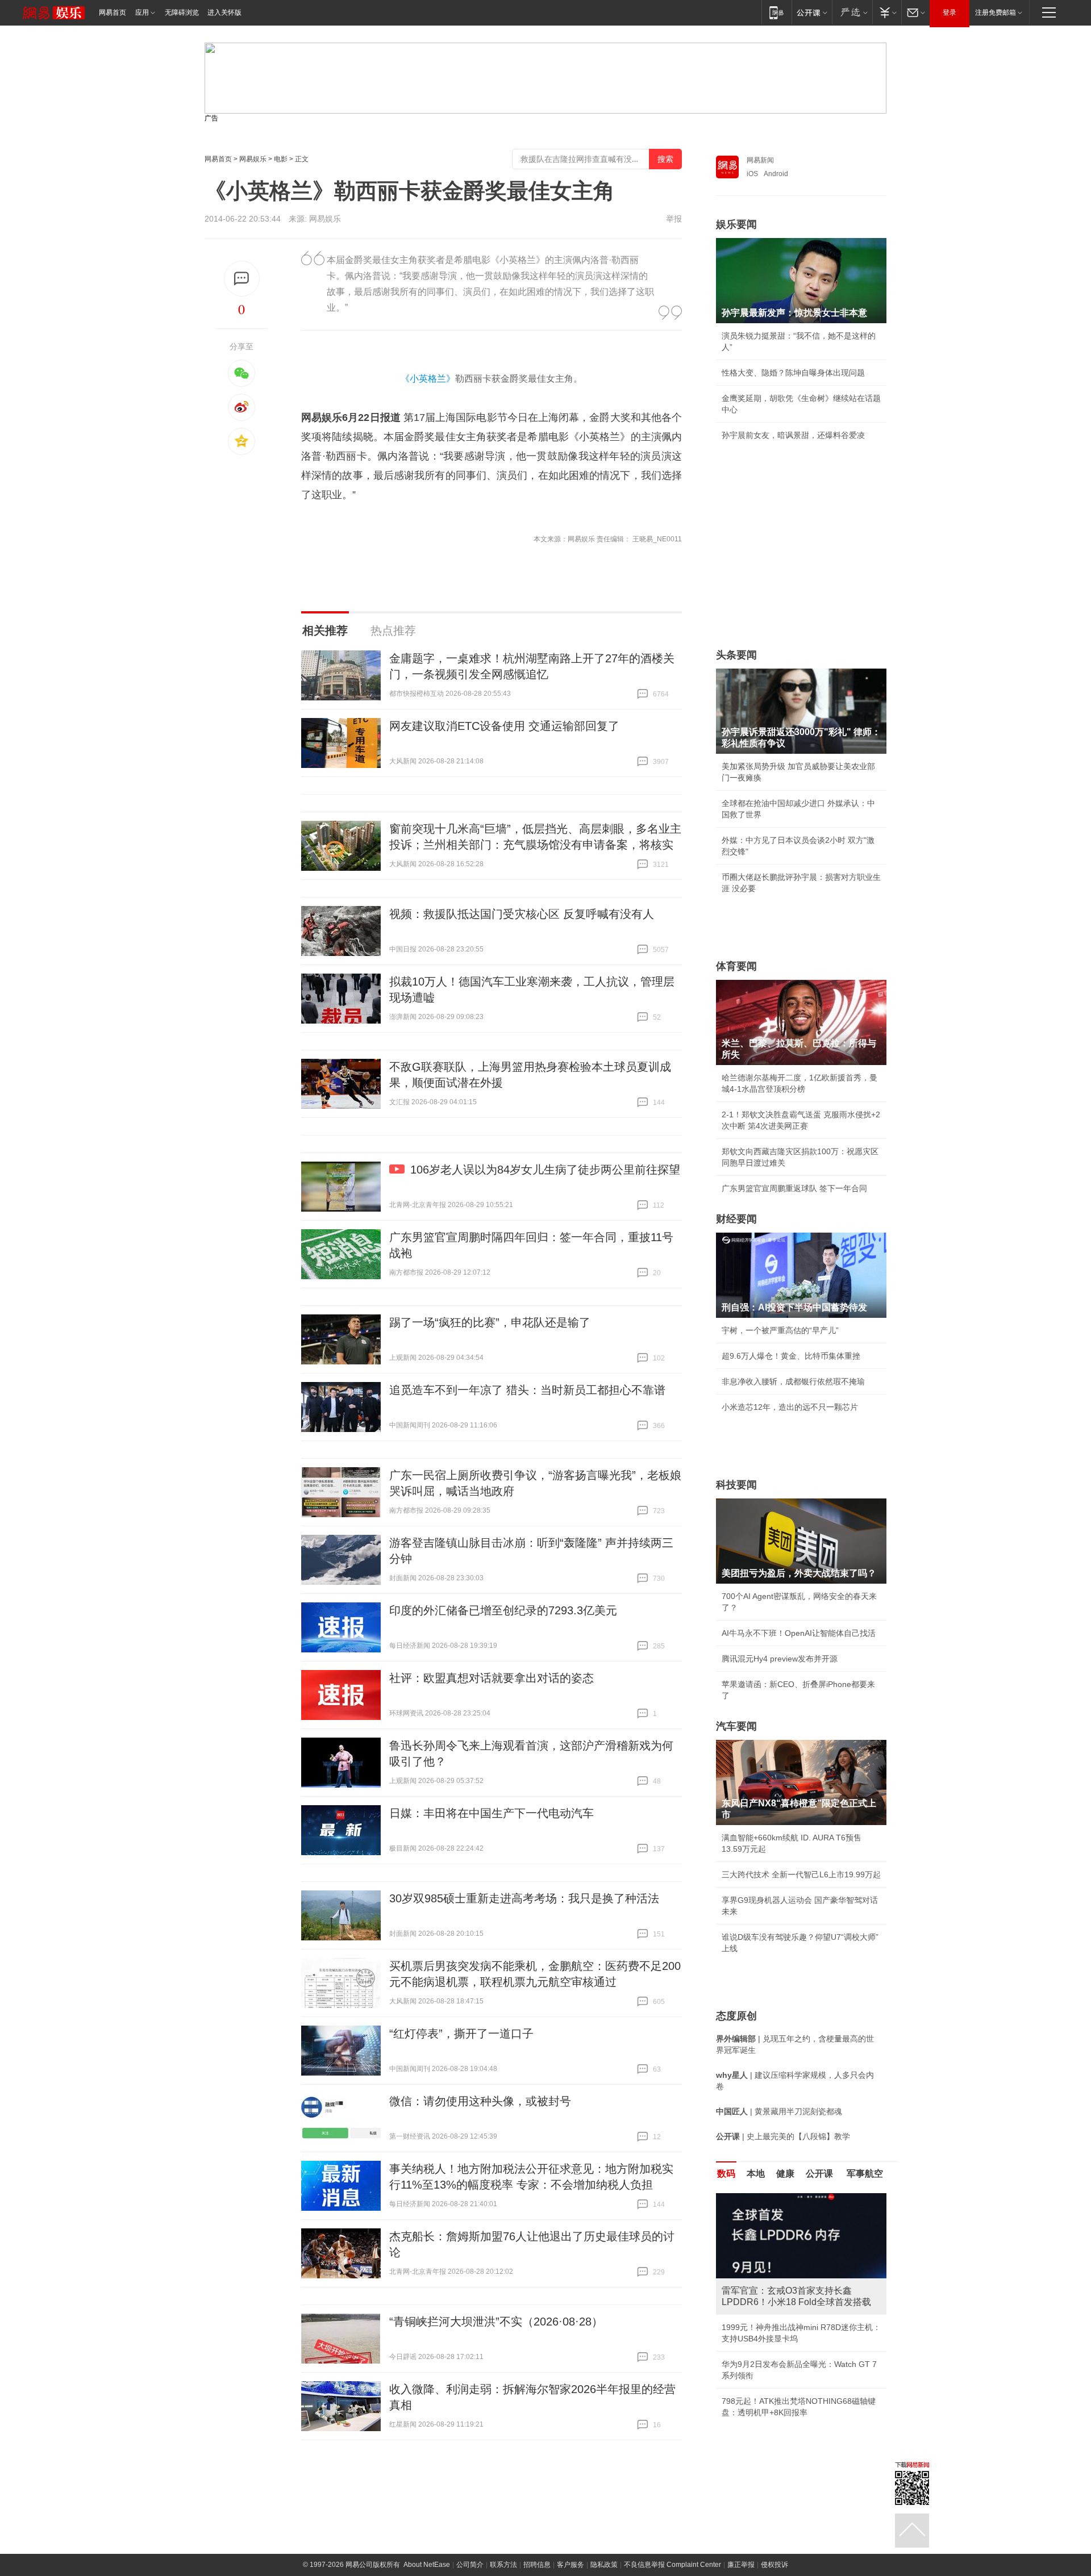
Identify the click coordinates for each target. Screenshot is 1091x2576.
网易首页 (113, 12)
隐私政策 (604, 2565)
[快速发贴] (242, 279)
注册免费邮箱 (996, 12)
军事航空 (865, 2174)
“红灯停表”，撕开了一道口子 (461, 2034)
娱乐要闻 (736, 224)
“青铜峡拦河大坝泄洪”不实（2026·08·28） (496, 2322)
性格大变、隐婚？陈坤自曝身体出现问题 (793, 373)
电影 (281, 159)
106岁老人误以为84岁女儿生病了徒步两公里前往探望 (545, 1170)
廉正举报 (741, 2565)
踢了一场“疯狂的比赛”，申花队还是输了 (490, 1322)
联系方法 (503, 2565)
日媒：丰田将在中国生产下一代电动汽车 (492, 1813)
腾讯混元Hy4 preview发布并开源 (780, 1659)
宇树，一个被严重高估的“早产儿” (780, 1330)
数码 (726, 2174)
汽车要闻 (736, 1726)
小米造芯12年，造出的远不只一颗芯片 (790, 1407)
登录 (950, 12)
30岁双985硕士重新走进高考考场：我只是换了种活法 (524, 1898)
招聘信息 (537, 2565)
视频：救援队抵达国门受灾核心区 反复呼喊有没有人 (522, 914)
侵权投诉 (774, 2565)
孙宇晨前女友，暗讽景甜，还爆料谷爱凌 (793, 435)
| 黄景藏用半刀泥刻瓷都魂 (779, 2111)
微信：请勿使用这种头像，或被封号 (480, 2101)
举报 (674, 219)
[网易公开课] (812, 12)
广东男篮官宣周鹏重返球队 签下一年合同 (794, 1188)
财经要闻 (736, 1219)
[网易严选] (852, 12)
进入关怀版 (224, 12)
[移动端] (776, 12)
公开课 (819, 2174)
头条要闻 (736, 655)
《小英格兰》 (428, 379)
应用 (142, 12)
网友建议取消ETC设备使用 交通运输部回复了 (504, 726)
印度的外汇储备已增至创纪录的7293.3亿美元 (503, 1610)
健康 (785, 2174)
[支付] (887, 12)
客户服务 (571, 2565)
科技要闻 (736, 1485)
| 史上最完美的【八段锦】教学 (783, 2136)
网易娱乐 (253, 159)
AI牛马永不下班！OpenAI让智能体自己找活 (799, 1633)
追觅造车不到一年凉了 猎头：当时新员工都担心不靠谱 (527, 1390)
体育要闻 (736, 966)
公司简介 (470, 2565)
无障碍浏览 (182, 12)
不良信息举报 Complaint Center (672, 2565)
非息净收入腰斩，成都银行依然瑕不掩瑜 (793, 1381)
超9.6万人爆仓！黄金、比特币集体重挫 (791, 1356)
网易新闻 (760, 160)
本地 (756, 2174)
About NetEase (427, 2565)
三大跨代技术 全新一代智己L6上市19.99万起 (801, 1874)
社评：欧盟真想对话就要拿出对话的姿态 (492, 1678)
